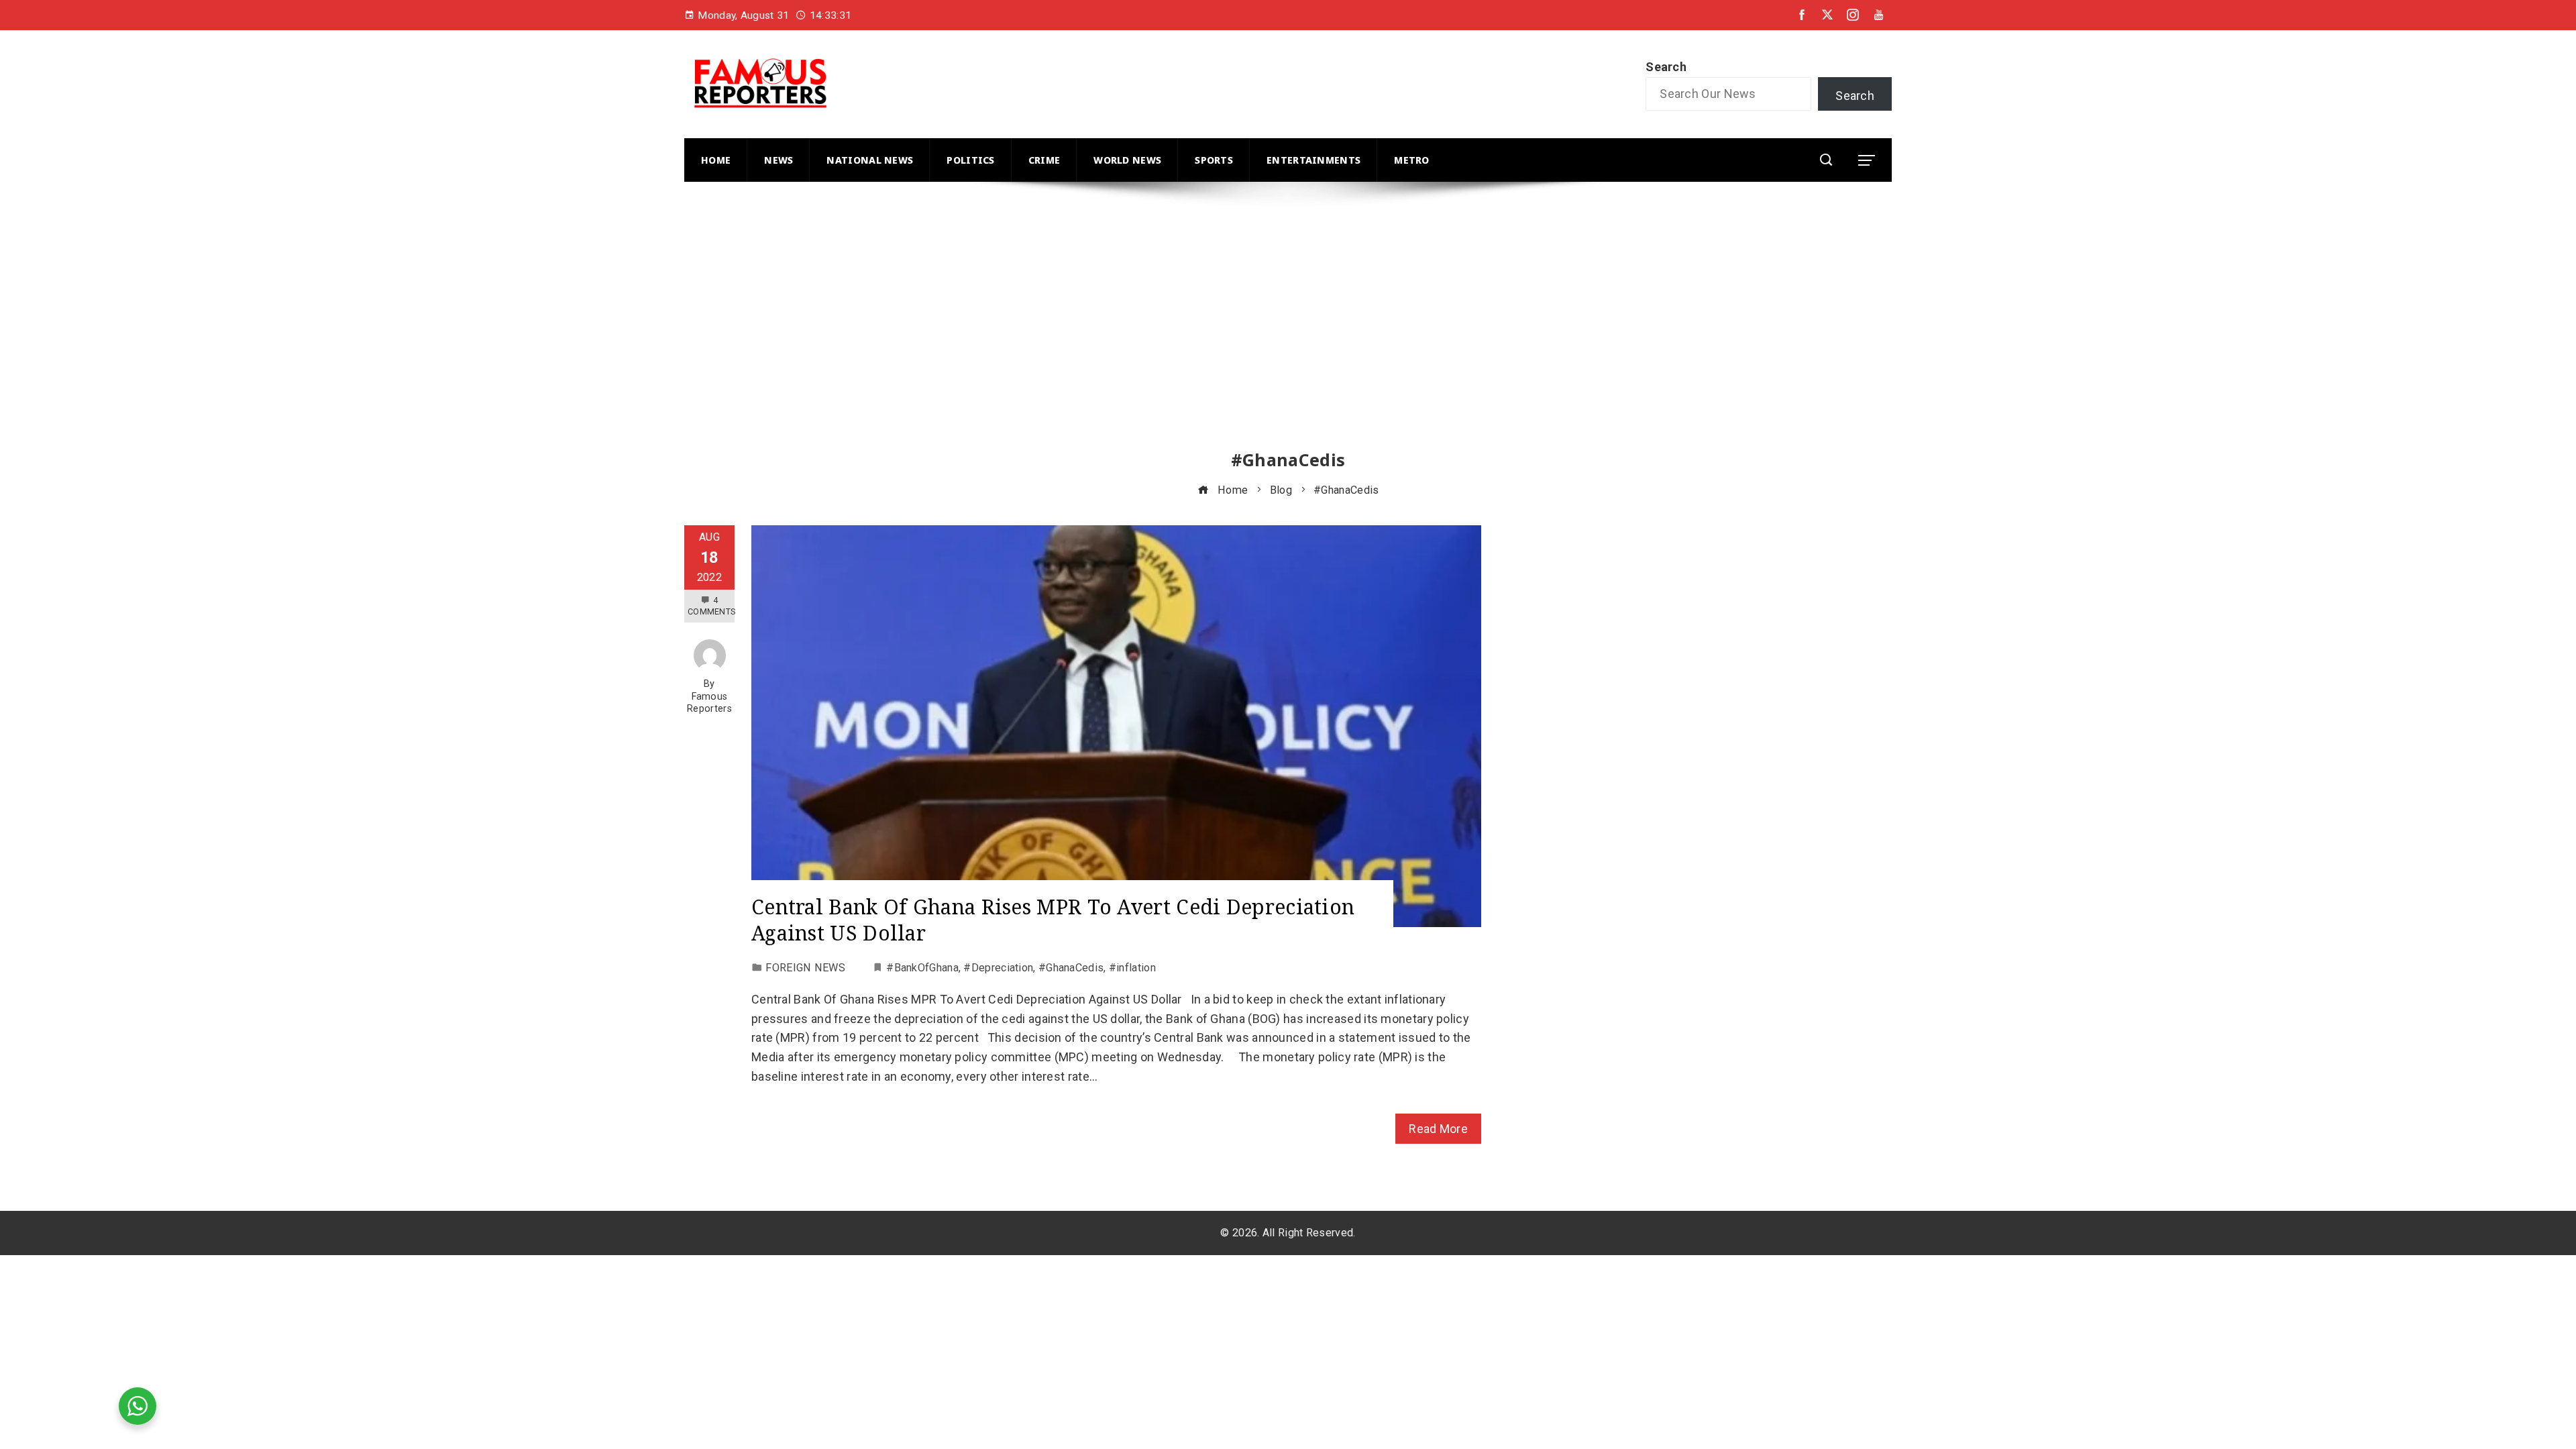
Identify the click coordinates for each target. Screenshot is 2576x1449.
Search (1666, 67)
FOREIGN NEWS (805, 968)
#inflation (1132, 968)
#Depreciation (998, 968)
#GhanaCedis (1071, 968)
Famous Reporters (709, 703)
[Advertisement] (1087, 328)
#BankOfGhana (922, 968)
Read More (1438, 1129)
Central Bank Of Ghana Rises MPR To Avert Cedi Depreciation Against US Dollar (1053, 920)
